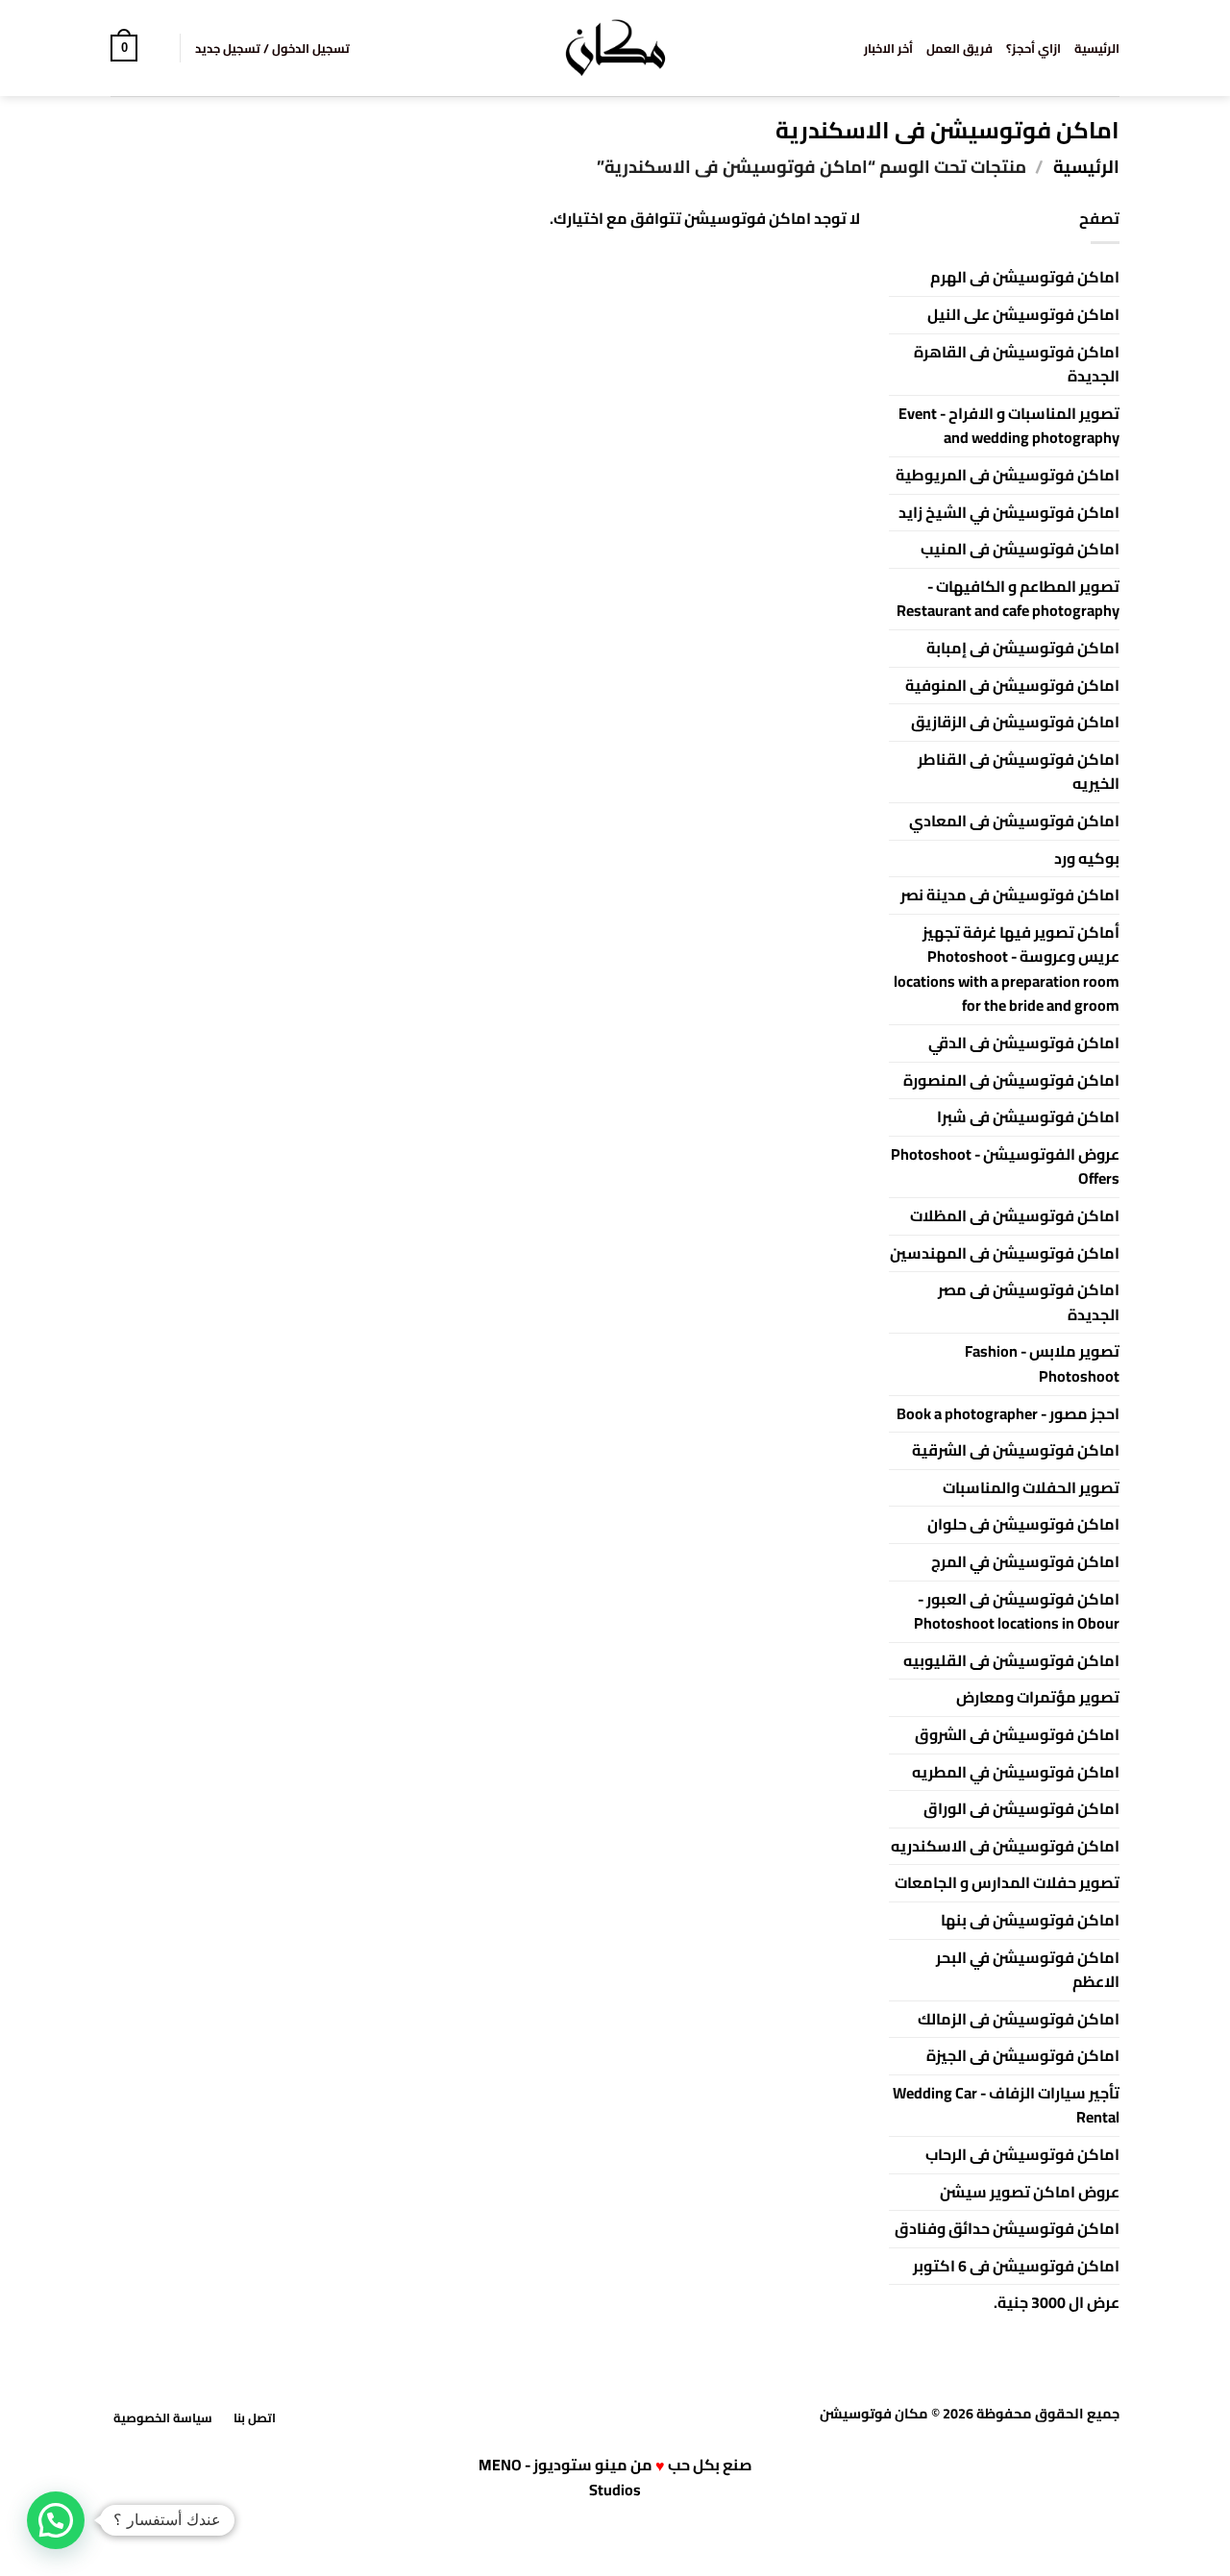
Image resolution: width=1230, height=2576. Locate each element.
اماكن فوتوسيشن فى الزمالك (1019, 2019)
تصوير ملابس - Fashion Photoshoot (1042, 1363)
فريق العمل (959, 48)
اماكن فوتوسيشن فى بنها (1030, 1920)
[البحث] (158, 48)
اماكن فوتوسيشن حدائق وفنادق (1007, 2228)
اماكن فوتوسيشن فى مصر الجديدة (1029, 1302)
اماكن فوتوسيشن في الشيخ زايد (1009, 512)
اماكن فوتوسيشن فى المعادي (1014, 821)
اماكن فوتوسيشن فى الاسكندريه (1005, 1846)
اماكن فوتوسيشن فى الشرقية (1016, 1450)
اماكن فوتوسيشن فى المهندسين (1005, 1253)
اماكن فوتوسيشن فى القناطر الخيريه (1019, 772)
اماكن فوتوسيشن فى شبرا (1028, 1116)
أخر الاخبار (888, 48)
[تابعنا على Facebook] (627, 2416)
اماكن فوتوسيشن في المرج (1025, 1561)
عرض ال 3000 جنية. (1057, 2302)
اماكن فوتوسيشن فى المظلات (1015, 1215)
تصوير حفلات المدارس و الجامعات (1007, 1882)
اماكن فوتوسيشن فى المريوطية (1008, 475)
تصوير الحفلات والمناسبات (1031, 1487)
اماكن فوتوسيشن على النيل (1023, 314)
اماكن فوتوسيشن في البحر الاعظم (1028, 1970)
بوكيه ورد (1087, 858)
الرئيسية (1097, 48)
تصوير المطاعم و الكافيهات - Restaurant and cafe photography (1008, 599)
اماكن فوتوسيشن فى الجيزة (1023, 2055)
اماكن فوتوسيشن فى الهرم (1025, 277)
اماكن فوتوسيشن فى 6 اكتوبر (1016, 2266)
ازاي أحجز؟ (1033, 48)
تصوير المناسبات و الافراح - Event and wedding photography (1009, 426)
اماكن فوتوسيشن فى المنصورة (1011, 1080)
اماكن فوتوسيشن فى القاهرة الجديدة (1017, 364)
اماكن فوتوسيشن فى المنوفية (1012, 685)
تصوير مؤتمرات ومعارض (1038, 1697)
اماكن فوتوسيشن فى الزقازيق (1015, 722)
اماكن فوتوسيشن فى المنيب (1020, 549)
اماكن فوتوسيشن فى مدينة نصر (1010, 895)
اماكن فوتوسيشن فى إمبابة (1023, 648)
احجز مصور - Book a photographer (1008, 1413)
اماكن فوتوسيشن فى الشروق (1017, 1734)
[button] (272, 48)
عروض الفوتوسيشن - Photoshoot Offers (1005, 1166)
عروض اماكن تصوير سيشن (1030, 2192)
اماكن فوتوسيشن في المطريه (1016, 1772)
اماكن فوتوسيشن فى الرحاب (1022, 2154)
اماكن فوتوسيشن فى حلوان (1023, 1524)
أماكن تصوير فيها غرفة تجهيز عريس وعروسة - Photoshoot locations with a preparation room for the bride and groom (1007, 969)
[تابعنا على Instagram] (603, 2416)
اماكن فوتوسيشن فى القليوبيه (1011, 1660)
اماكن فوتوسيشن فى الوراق (1021, 1808)
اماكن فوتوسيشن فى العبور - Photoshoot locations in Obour (1017, 1611)
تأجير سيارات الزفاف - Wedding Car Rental (1006, 2105)
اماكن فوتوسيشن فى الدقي (1024, 1043)
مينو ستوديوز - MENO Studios (560, 2478)
